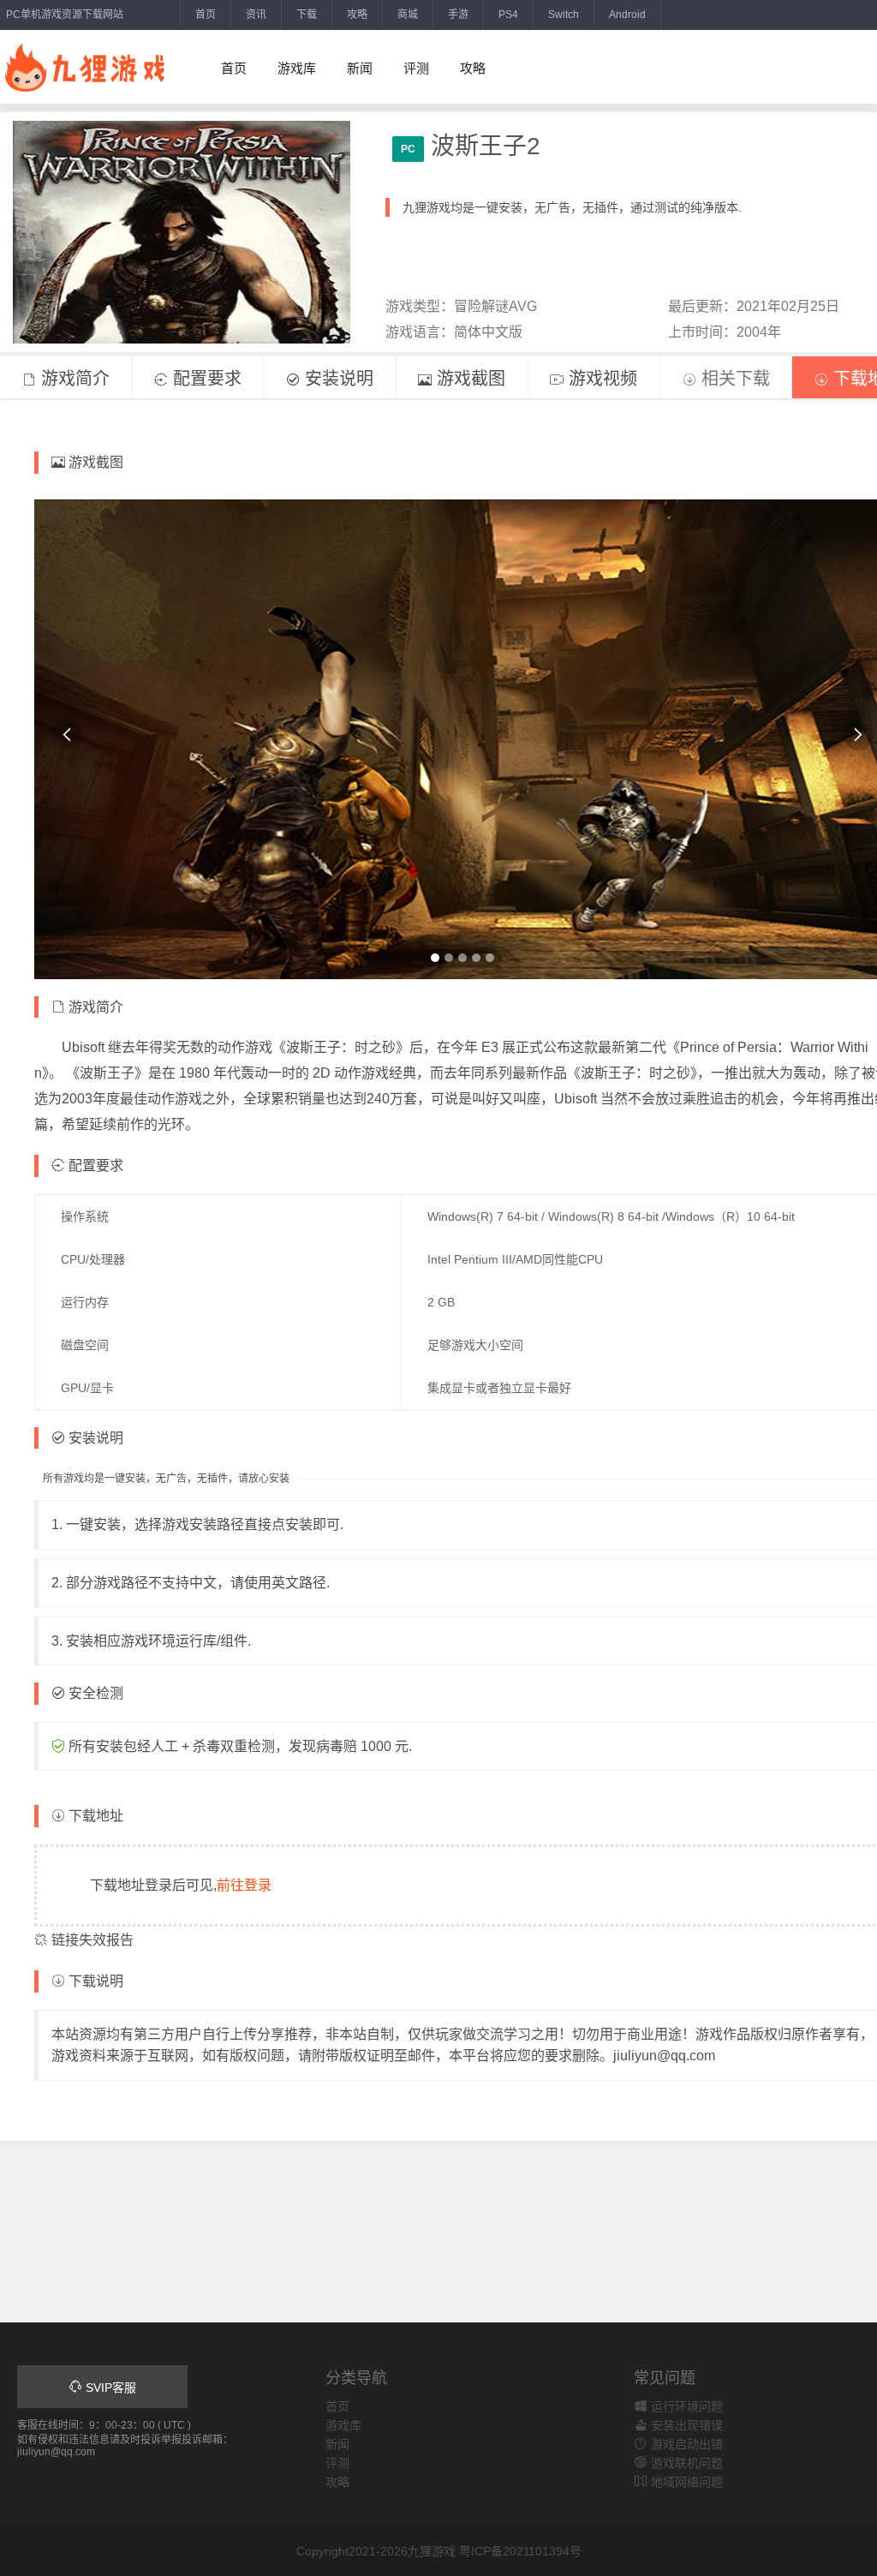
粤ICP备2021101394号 (520, 2551)
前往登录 (244, 1885)
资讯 (256, 15)
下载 (307, 15)
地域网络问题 (685, 2482)
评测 (416, 68)
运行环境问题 (685, 2406)
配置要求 (205, 379)
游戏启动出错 (685, 2444)
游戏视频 (600, 379)
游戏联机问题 (685, 2463)
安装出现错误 (685, 2425)
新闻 (360, 68)
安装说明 (337, 379)
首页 (206, 15)
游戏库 (297, 68)
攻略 (357, 15)
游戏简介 (73, 379)
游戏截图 (468, 379)
